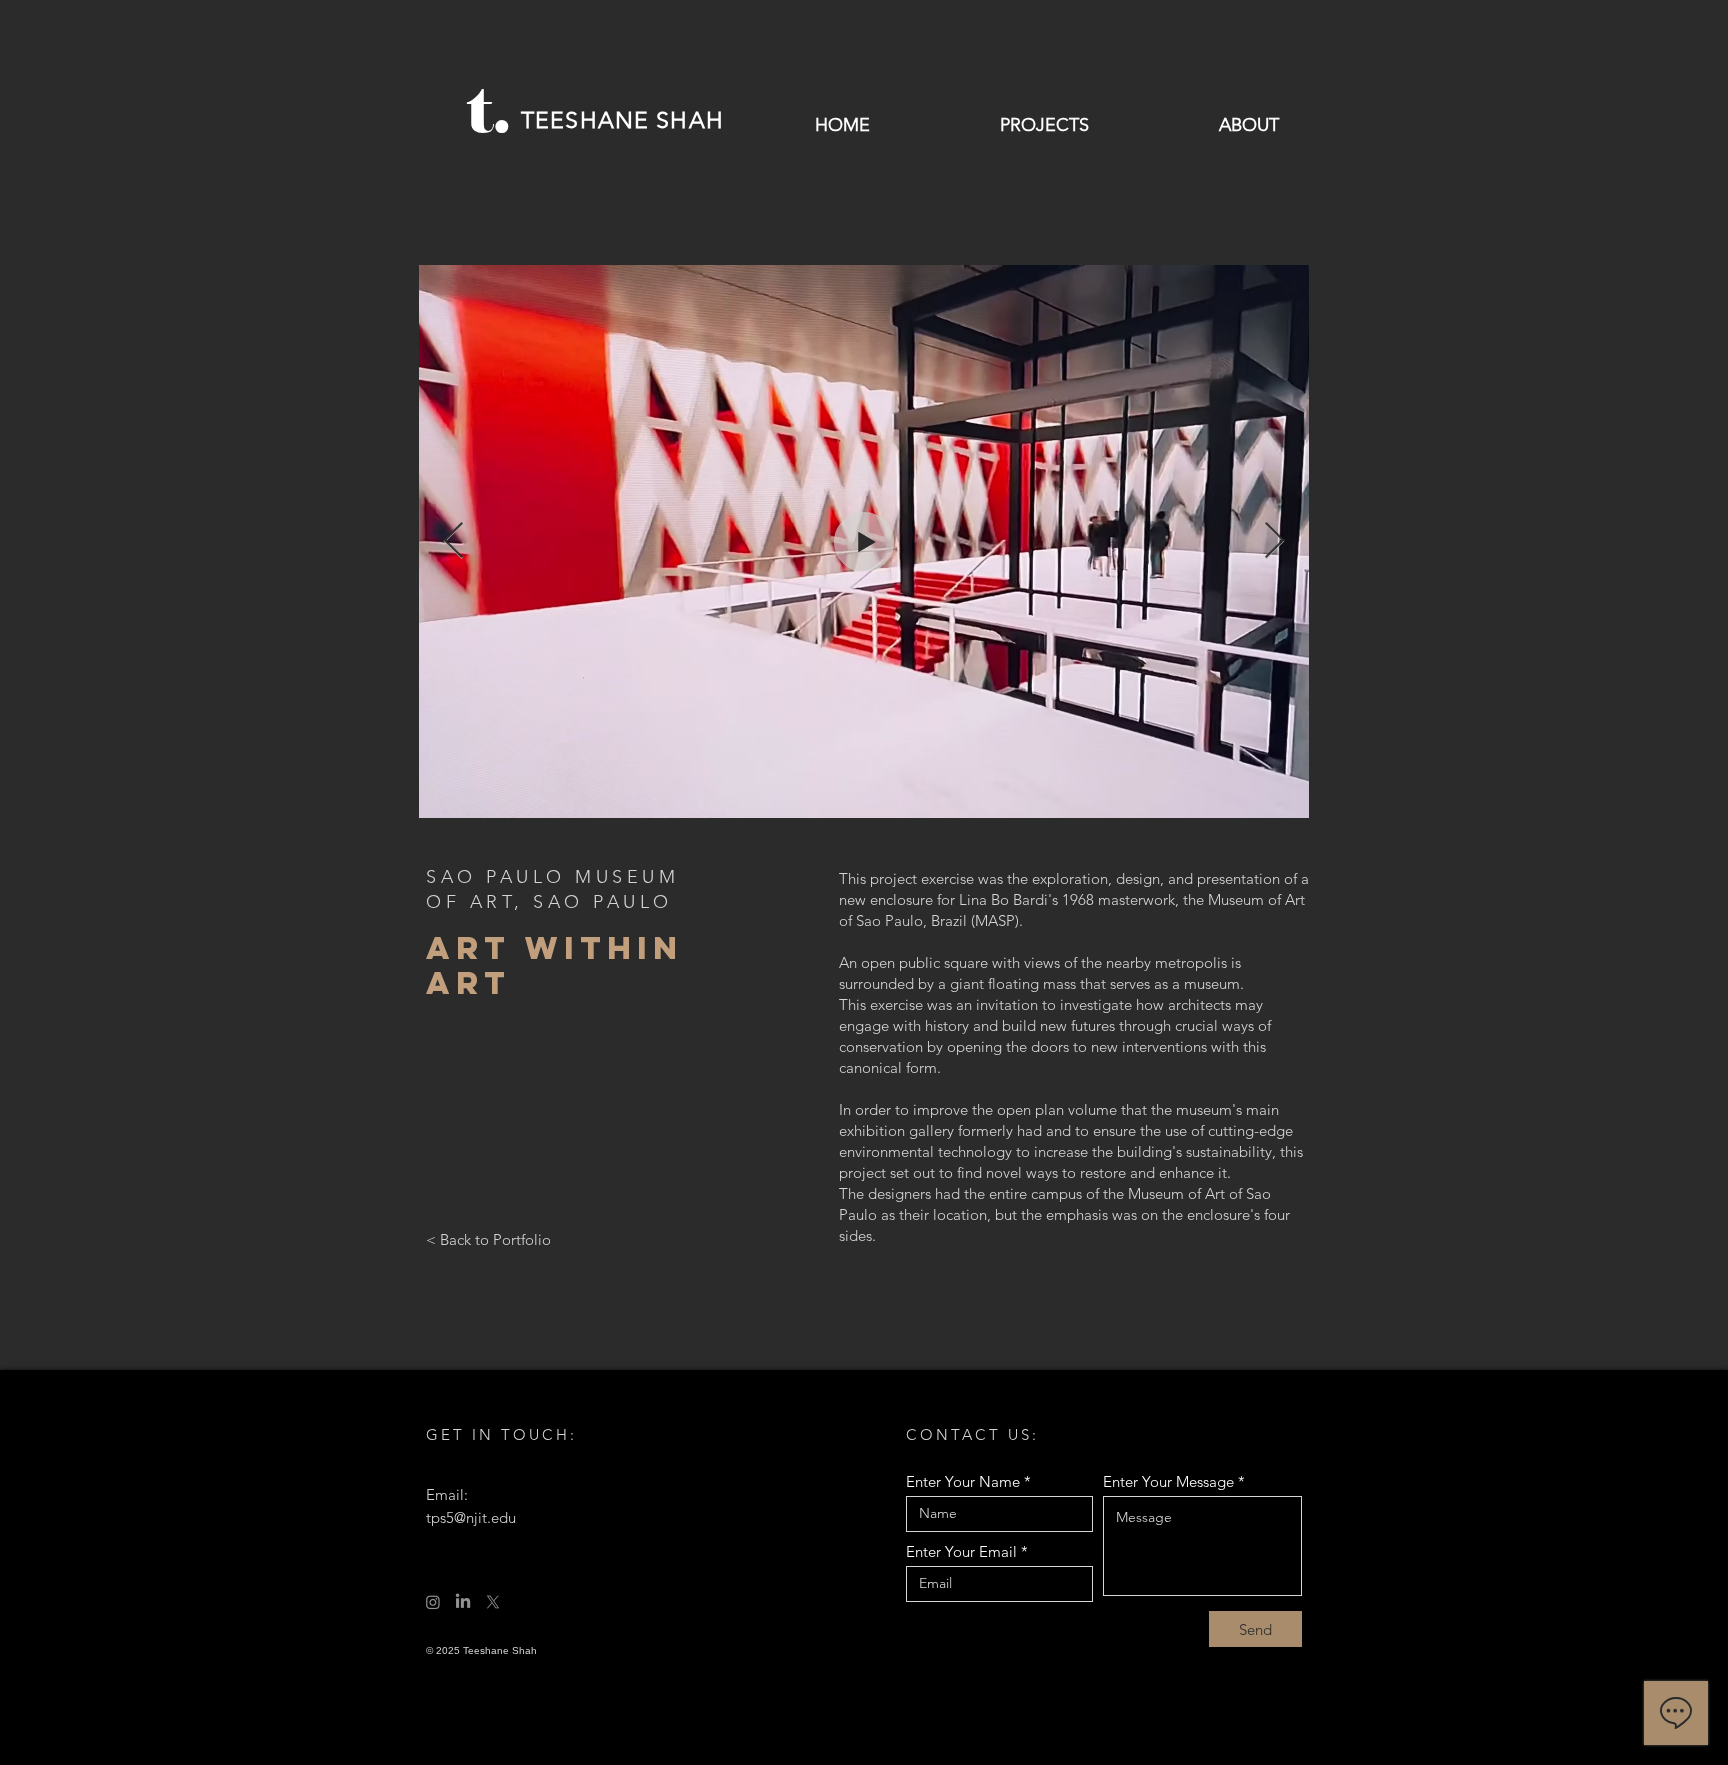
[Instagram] (433, 1602)
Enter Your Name (963, 1481)
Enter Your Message (1168, 1481)
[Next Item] (1274, 541)
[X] (493, 1602)
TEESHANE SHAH (622, 120)
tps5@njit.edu (471, 1517)
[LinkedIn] (463, 1602)
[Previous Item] (453, 541)
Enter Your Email (961, 1551)
